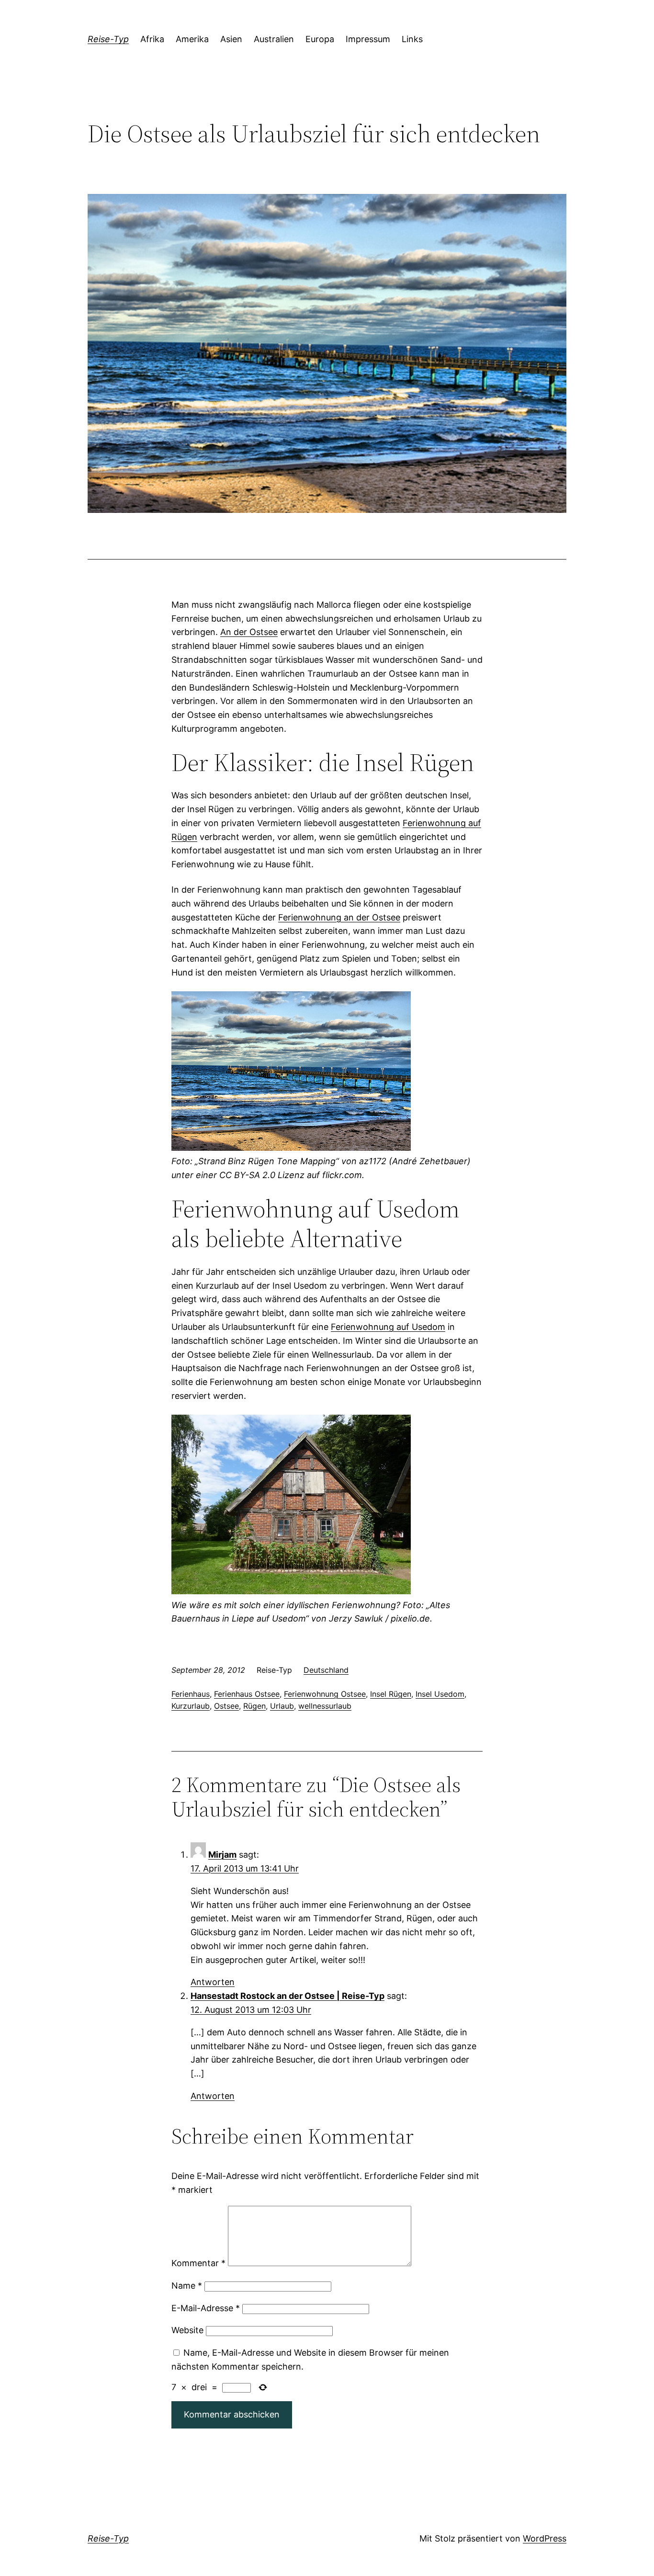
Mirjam (222, 1855)
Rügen (254, 1706)
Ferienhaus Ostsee (247, 1694)
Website (187, 2330)
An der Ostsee (249, 632)
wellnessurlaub (325, 1706)
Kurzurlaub (191, 1706)
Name (187, 2286)
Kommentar (198, 2263)
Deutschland (326, 1670)
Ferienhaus (191, 1694)
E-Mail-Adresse (206, 2308)
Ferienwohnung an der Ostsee (339, 917)
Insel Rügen (391, 1694)
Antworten (213, 1982)
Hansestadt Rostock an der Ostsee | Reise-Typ (288, 1996)
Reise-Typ (108, 39)
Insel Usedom (440, 1694)
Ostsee (226, 1706)
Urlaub (282, 1706)
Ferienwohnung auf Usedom (388, 1327)
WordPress (545, 2538)
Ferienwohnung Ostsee (325, 1694)
